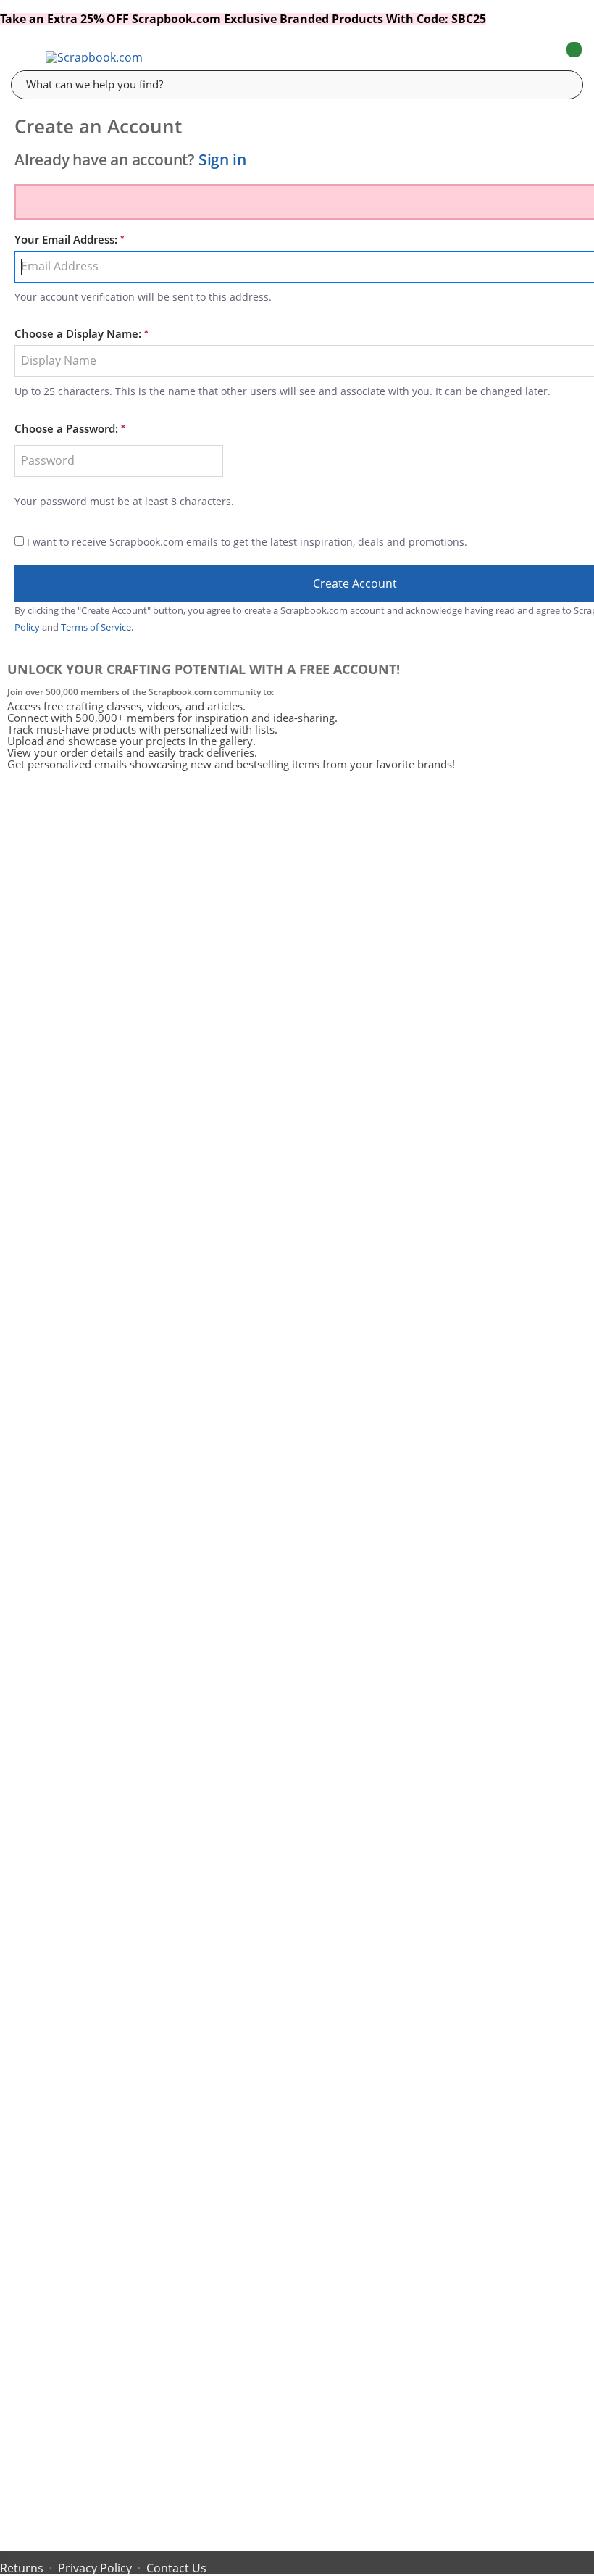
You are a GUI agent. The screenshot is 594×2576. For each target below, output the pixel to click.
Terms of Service (96, 627)
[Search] (561, 84)
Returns (22, 2568)
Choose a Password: (66, 429)
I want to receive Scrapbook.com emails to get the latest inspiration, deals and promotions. (247, 542)
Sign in (222, 159)
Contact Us (176, 2568)
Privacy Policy (95, 2568)
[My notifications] (516, 57)
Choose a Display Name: (78, 334)
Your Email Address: (66, 240)
